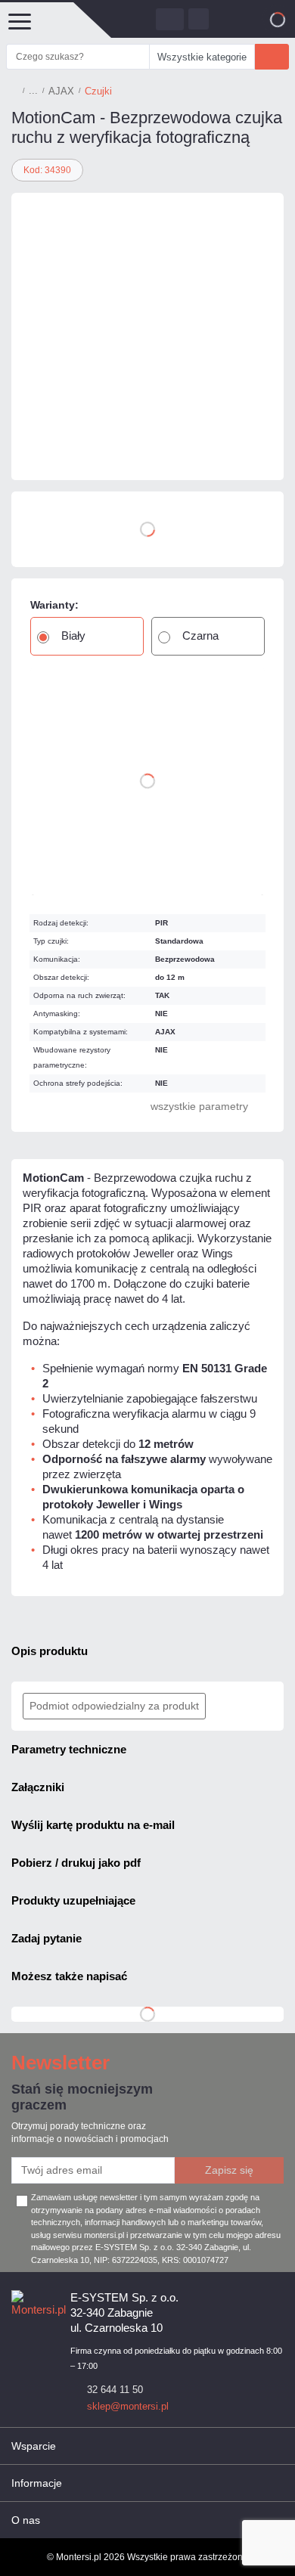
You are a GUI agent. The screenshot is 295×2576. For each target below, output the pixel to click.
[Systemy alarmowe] (33, 91)
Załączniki (38, 1787)
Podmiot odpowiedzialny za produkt (114, 1706)
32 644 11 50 (115, 2390)
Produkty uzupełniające (73, 1900)
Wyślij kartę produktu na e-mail (93, 1825)
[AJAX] (57, 450)
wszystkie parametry (199, 1106)
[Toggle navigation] (19, 20)
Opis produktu (50, 1651)
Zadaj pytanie (47, 1938)
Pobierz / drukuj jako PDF (76, 1863)
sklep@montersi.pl (128, 2406)
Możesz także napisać (69, 1976)
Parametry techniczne (69, 1749)
